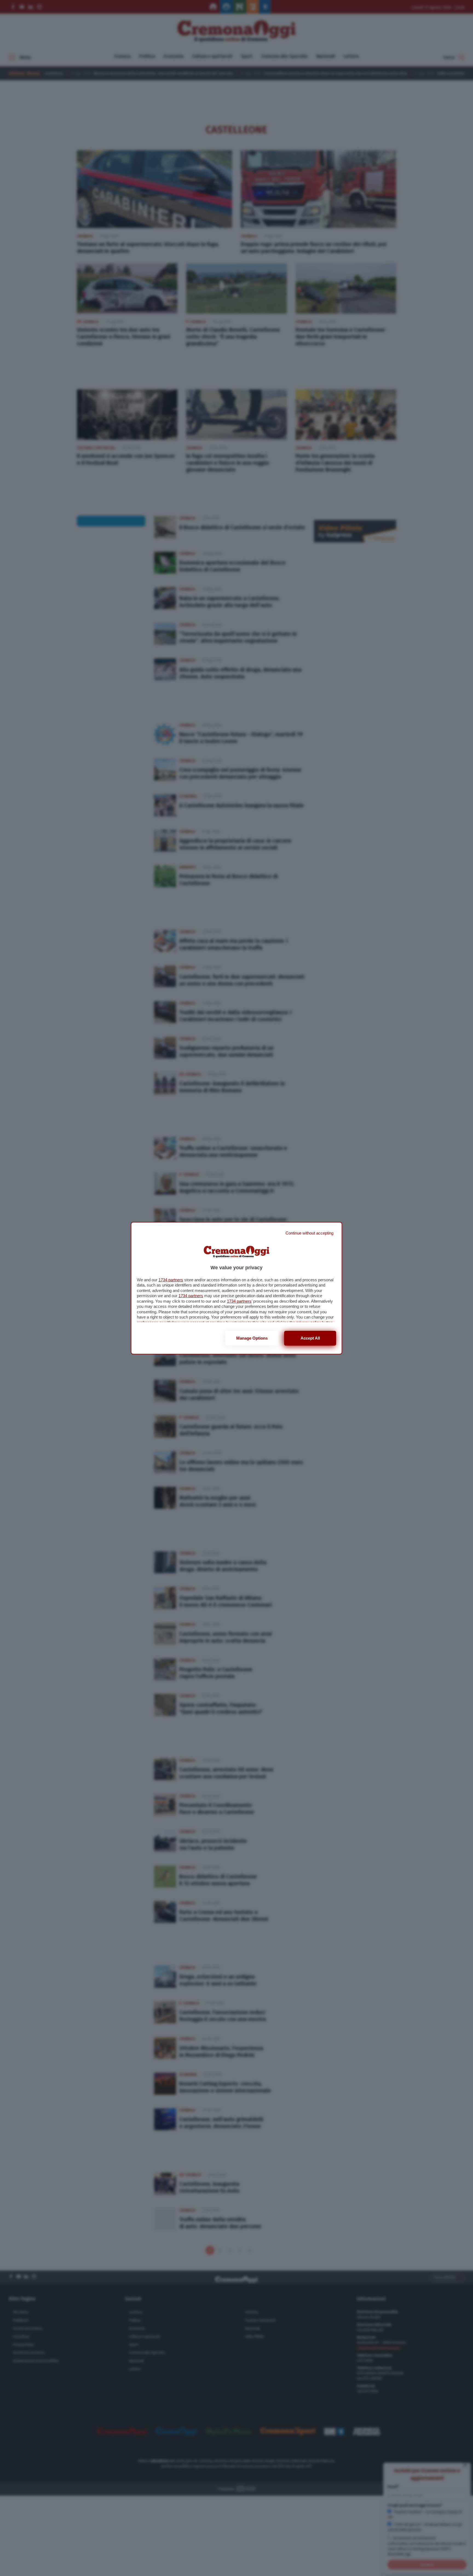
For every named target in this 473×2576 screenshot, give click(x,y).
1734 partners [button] (171, 1280)
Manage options (252, 1338)
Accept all (310, 1338)
